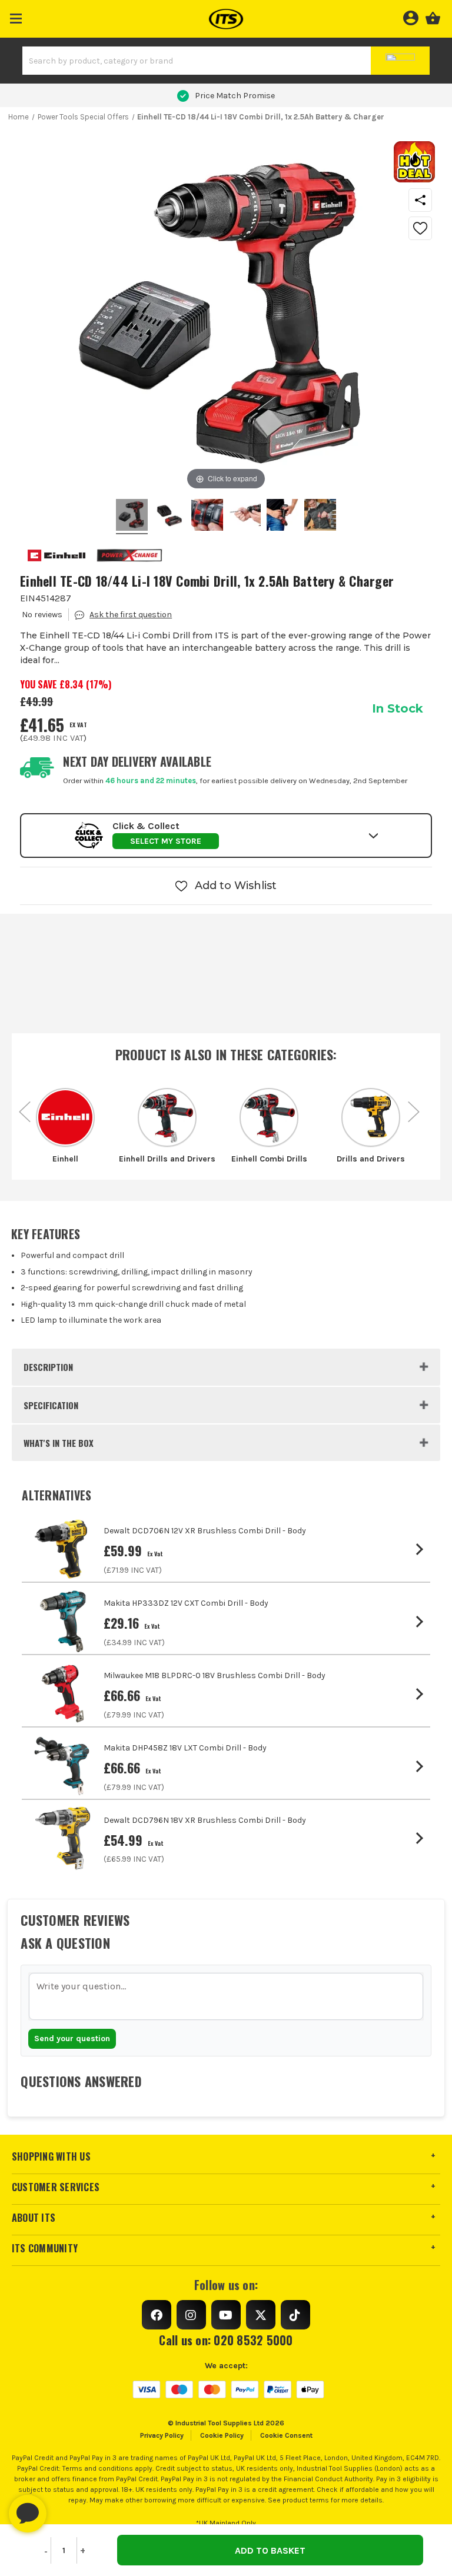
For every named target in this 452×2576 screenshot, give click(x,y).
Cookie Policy (222, 2435)
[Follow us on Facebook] (157, 2315)
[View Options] (422, 1549)
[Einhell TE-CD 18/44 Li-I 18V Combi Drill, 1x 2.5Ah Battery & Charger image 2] (207, 517)
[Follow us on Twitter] (261, 2315)
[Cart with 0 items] (433, 16)
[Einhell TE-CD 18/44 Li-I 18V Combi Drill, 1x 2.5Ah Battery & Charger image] (132, 517)
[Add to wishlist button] (420, 228)
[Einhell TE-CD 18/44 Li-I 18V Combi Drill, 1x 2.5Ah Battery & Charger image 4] (282, 517)
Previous (25, 1106)
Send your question (72, 2038)
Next (414, 1106)
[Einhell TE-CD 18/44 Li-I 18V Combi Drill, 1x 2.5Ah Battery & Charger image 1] (169, 517)
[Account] (411, 16)
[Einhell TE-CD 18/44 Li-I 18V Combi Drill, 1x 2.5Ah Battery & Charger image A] (320, 517)
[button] (16, 16)
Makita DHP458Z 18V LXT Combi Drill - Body (185, 1748)
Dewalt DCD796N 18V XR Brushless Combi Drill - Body (205, 1820)
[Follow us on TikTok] (295, 2315)
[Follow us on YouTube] (226, 2315)
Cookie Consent (286, 2435)
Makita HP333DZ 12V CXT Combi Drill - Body (186, 1603)
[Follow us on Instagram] (191, 2315)
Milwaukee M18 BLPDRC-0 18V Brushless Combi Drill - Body (215, 1675)
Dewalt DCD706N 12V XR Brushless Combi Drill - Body (205, 1531)
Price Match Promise (235, 96)
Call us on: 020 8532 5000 (226, 2340)
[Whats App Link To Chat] (65, 2508)
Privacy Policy (162, 2435)
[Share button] (420, 200)
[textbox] (226, 1996)
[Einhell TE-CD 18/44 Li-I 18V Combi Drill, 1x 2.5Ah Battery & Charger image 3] (245, 517)
